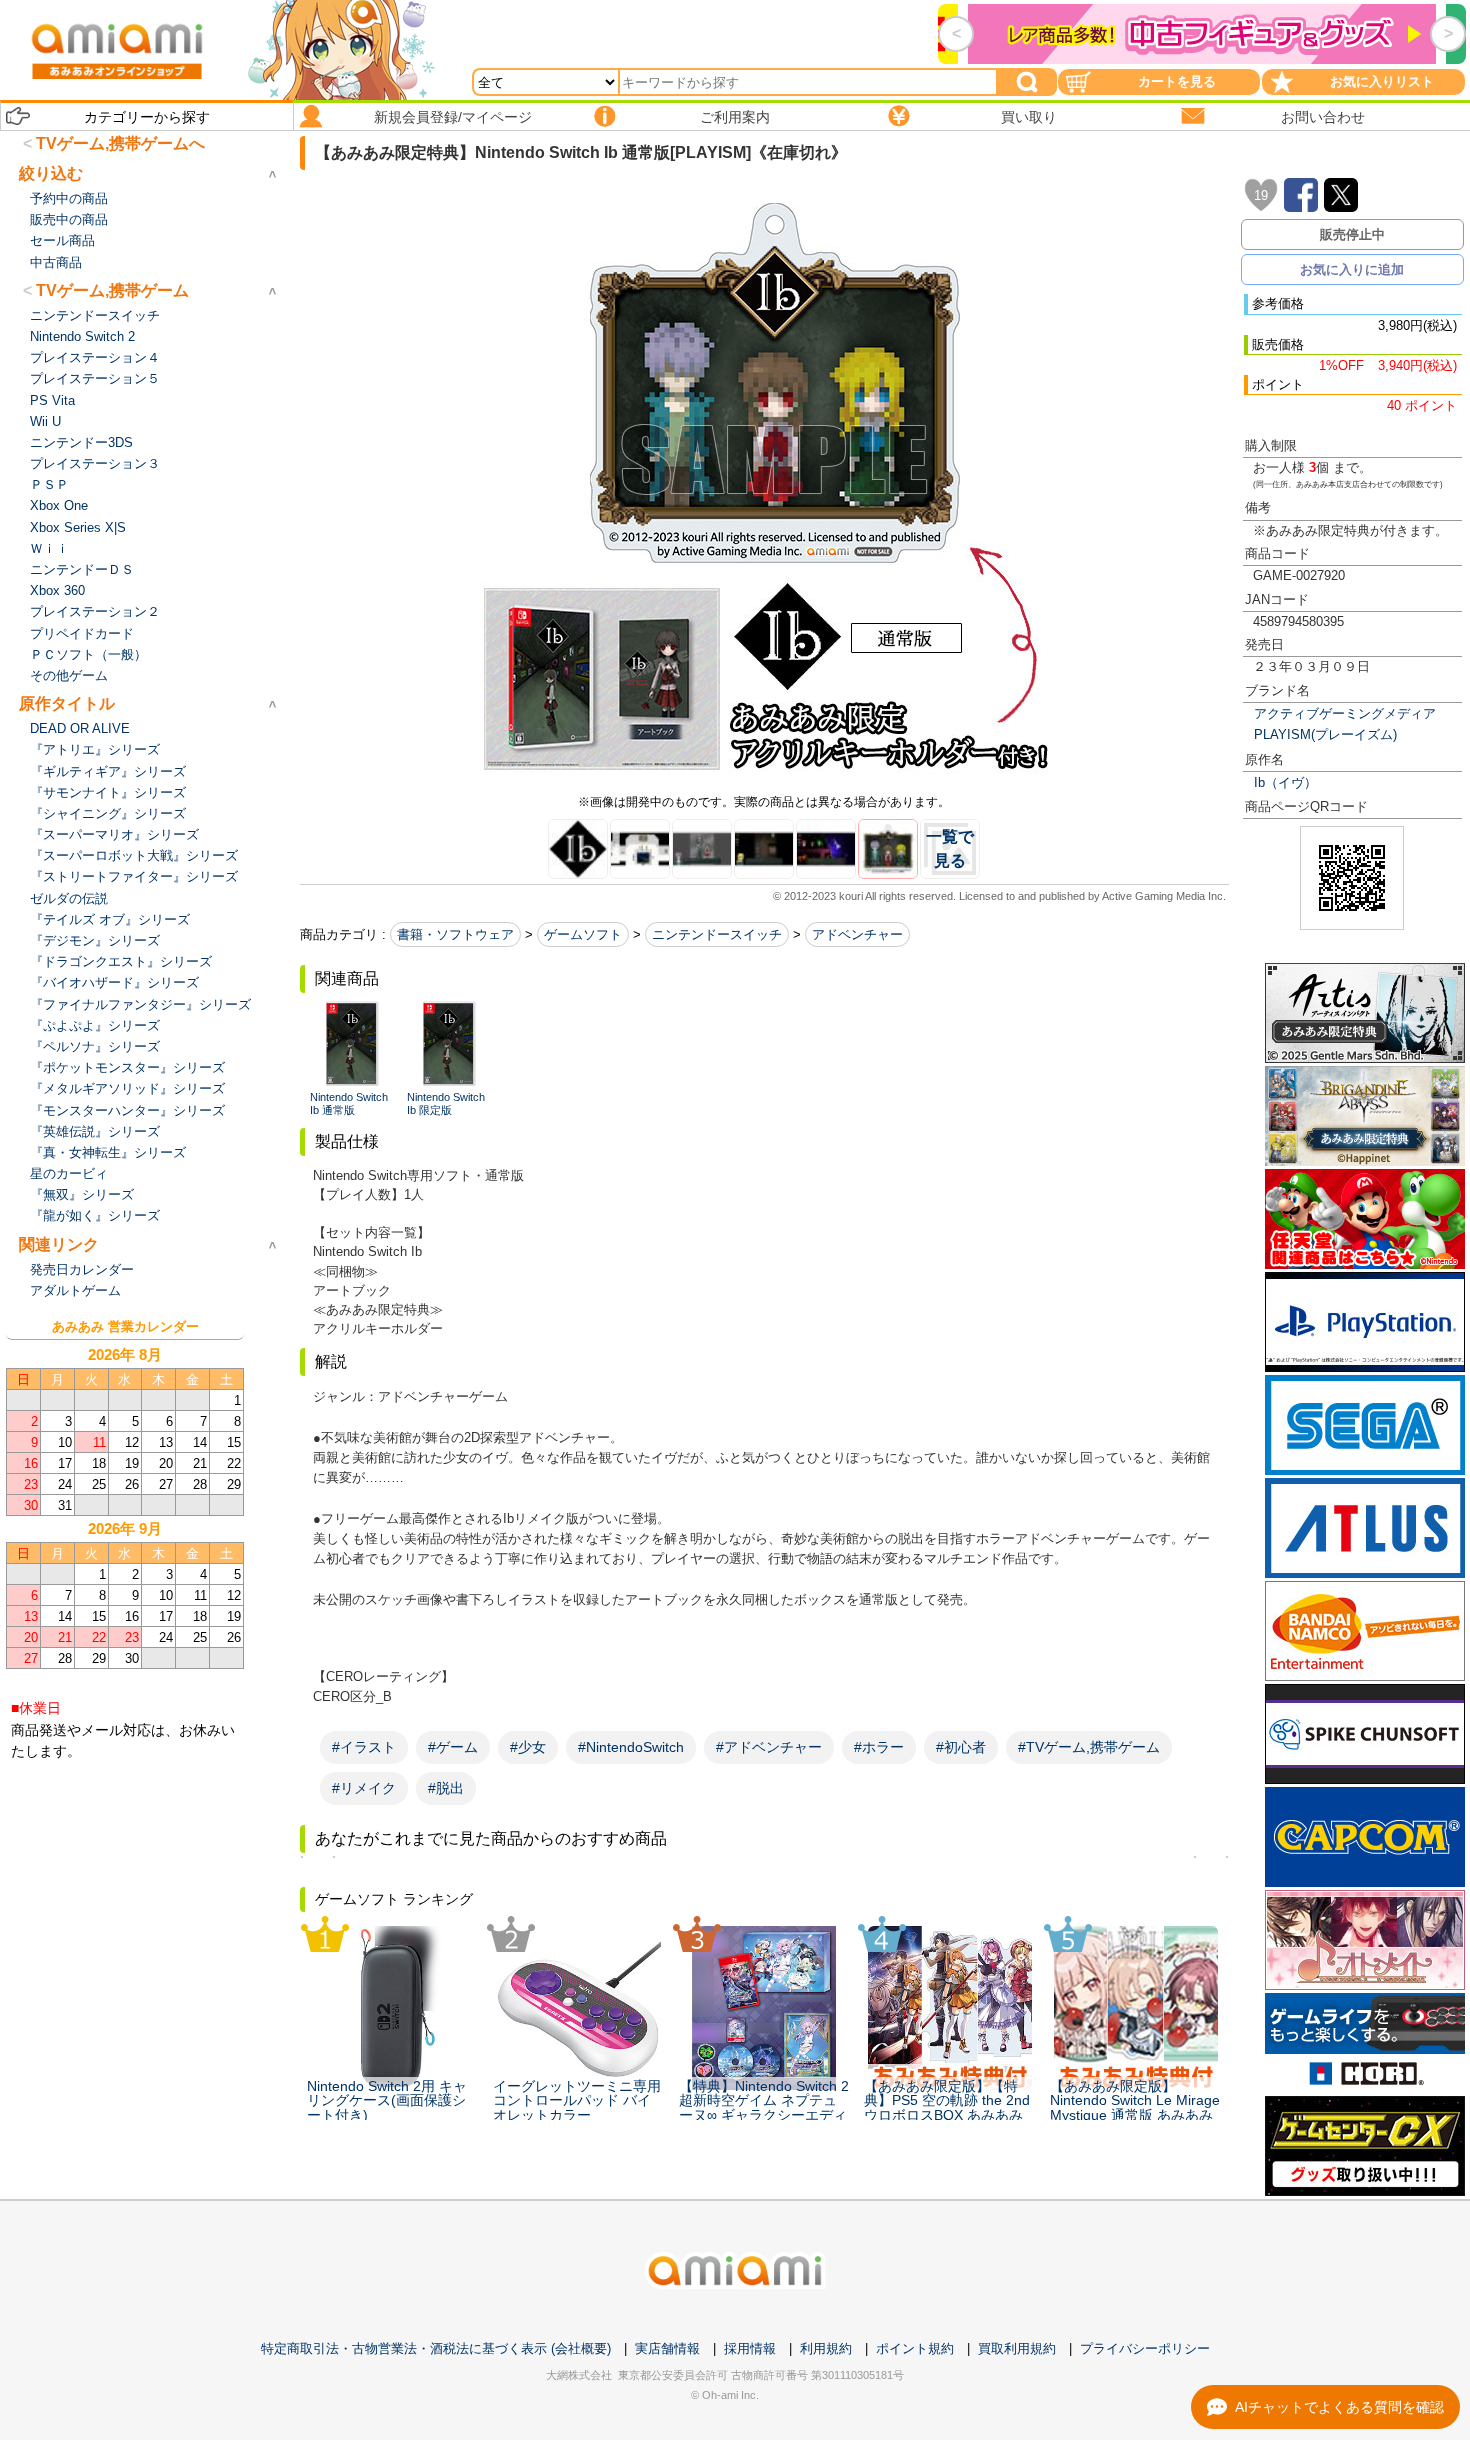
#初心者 (961, 1747)
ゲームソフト (583, 934)
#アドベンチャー (769, 1747)
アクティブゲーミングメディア (1345, 713)
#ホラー (879, 1747)
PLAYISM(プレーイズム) (1325, 734)
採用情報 (750, 2348)
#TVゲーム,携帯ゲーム (1089, 1747)
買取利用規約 (1017, 2348)
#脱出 (446, 1788)
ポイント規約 (915, 2348)
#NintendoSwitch (631, 1747)
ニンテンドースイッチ (717, 934)
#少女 (528, 1747)
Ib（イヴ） (1285, 782)
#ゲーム (453, 1747)
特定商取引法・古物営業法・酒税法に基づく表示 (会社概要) (436, 2348)
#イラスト (364, 1747)
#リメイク (364, 1788)
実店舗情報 (667, 2348)
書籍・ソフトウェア (455, 934)
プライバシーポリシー (1145, 2348)
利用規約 (826, 2348)
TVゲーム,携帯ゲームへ (120, 143)
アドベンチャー (857, 934)
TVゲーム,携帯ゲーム (112, 290)
